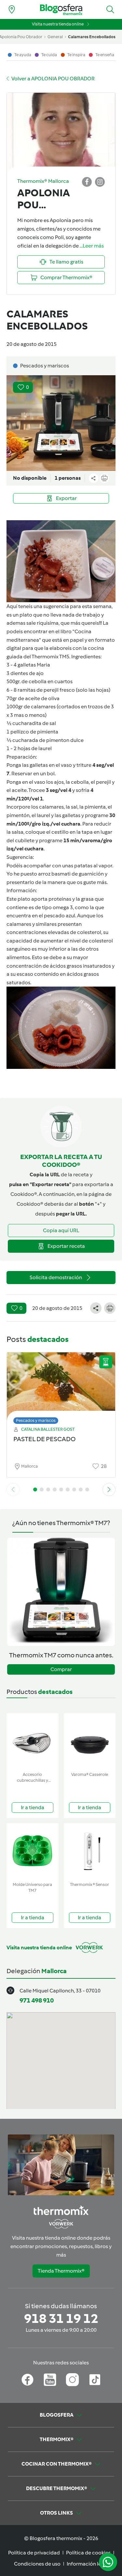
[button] (110, 9)
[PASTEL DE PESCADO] (61, 1386)
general (55, 37)
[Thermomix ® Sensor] (90, 1851)
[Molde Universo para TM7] (33, 1851)
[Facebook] (27, 2380)
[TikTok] (95, 2380)
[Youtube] (50, 2380)
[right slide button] (109, 1489)
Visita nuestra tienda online (58, 24)
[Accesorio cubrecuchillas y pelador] (33, 1741)
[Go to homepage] (61, 10)
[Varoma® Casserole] (90, 1741)
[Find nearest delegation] (12, 9)
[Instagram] (72, 2380)
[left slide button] (13, 1489)
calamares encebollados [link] (92, 37)
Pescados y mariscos (36, 1420)
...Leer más (92, 246)
